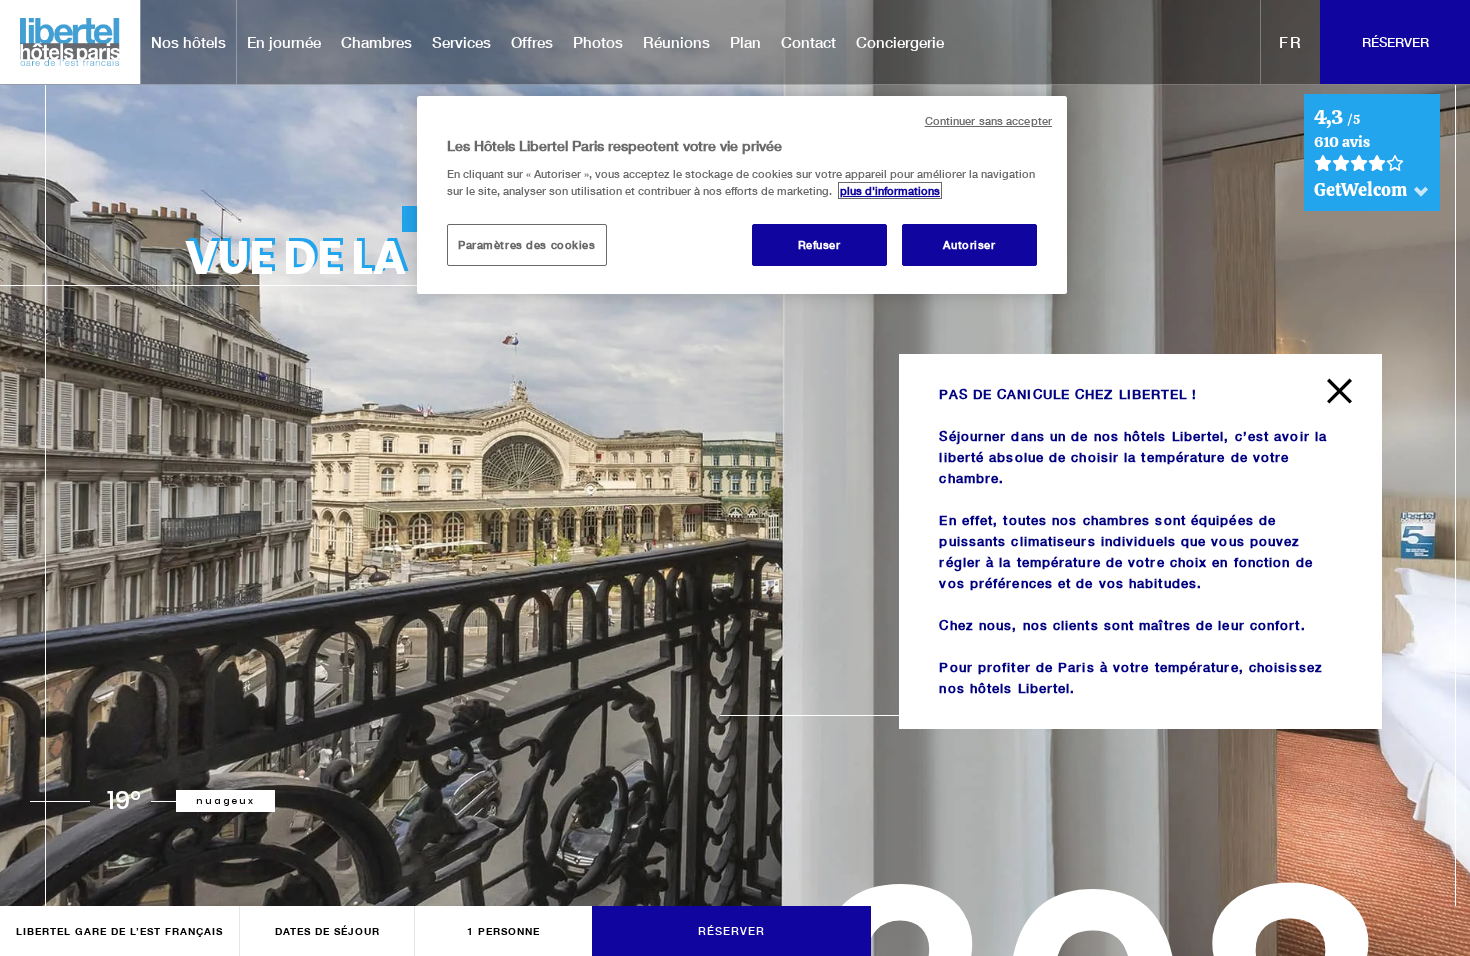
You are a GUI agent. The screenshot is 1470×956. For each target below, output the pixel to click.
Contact (808, 42)
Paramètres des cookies (527, 244)
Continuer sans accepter (988, 121)
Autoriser (969, 244)
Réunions (676, 42)
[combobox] (1290, 42)
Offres (532, 42)
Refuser (819, 244)
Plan (745, 42)
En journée (284, 42)
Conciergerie (900, 42)
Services (461, 42)
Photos (598, 42)
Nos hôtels (188, 42)
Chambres (376, 42)
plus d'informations (890, 190)
